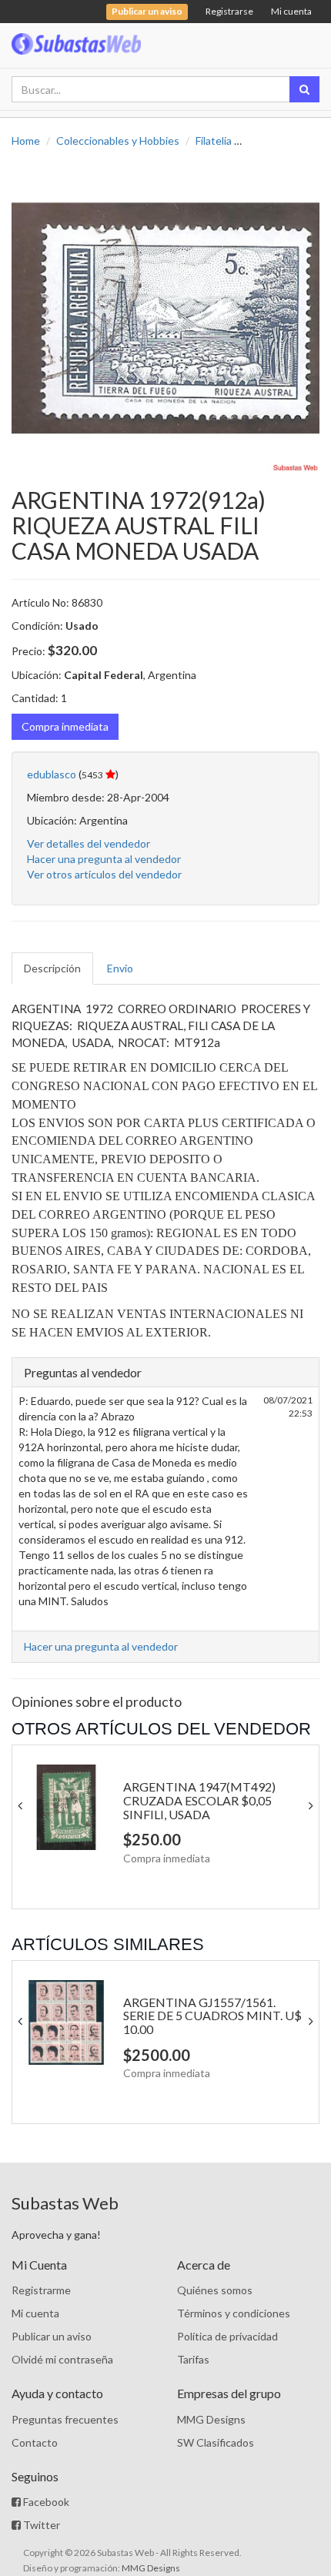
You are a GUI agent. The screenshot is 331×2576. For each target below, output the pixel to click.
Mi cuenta (291, 11)
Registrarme (41, 2290)
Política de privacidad (227, 2336)
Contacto (35, 2442)
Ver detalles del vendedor (89, 843)
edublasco (52, 774)
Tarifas (193, 2359)
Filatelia (214, 141)
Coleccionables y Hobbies (118, 141)
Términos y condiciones (234, 2313)
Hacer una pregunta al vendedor (104, 859)
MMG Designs (211, 2419)
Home (26, 141)
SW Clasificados (216, 2442)
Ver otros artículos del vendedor (104, 874)
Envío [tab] (120, 968)
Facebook (45, 2502)
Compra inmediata (65, 726)
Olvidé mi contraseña (62, 2359)
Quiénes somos (215, 2290)
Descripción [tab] (52, 968)
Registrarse (229, 11)
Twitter (40, 2525)
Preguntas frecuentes (65, 2419)
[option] (165, 318)
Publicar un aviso (52, 2336)
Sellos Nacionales (289, 141)
